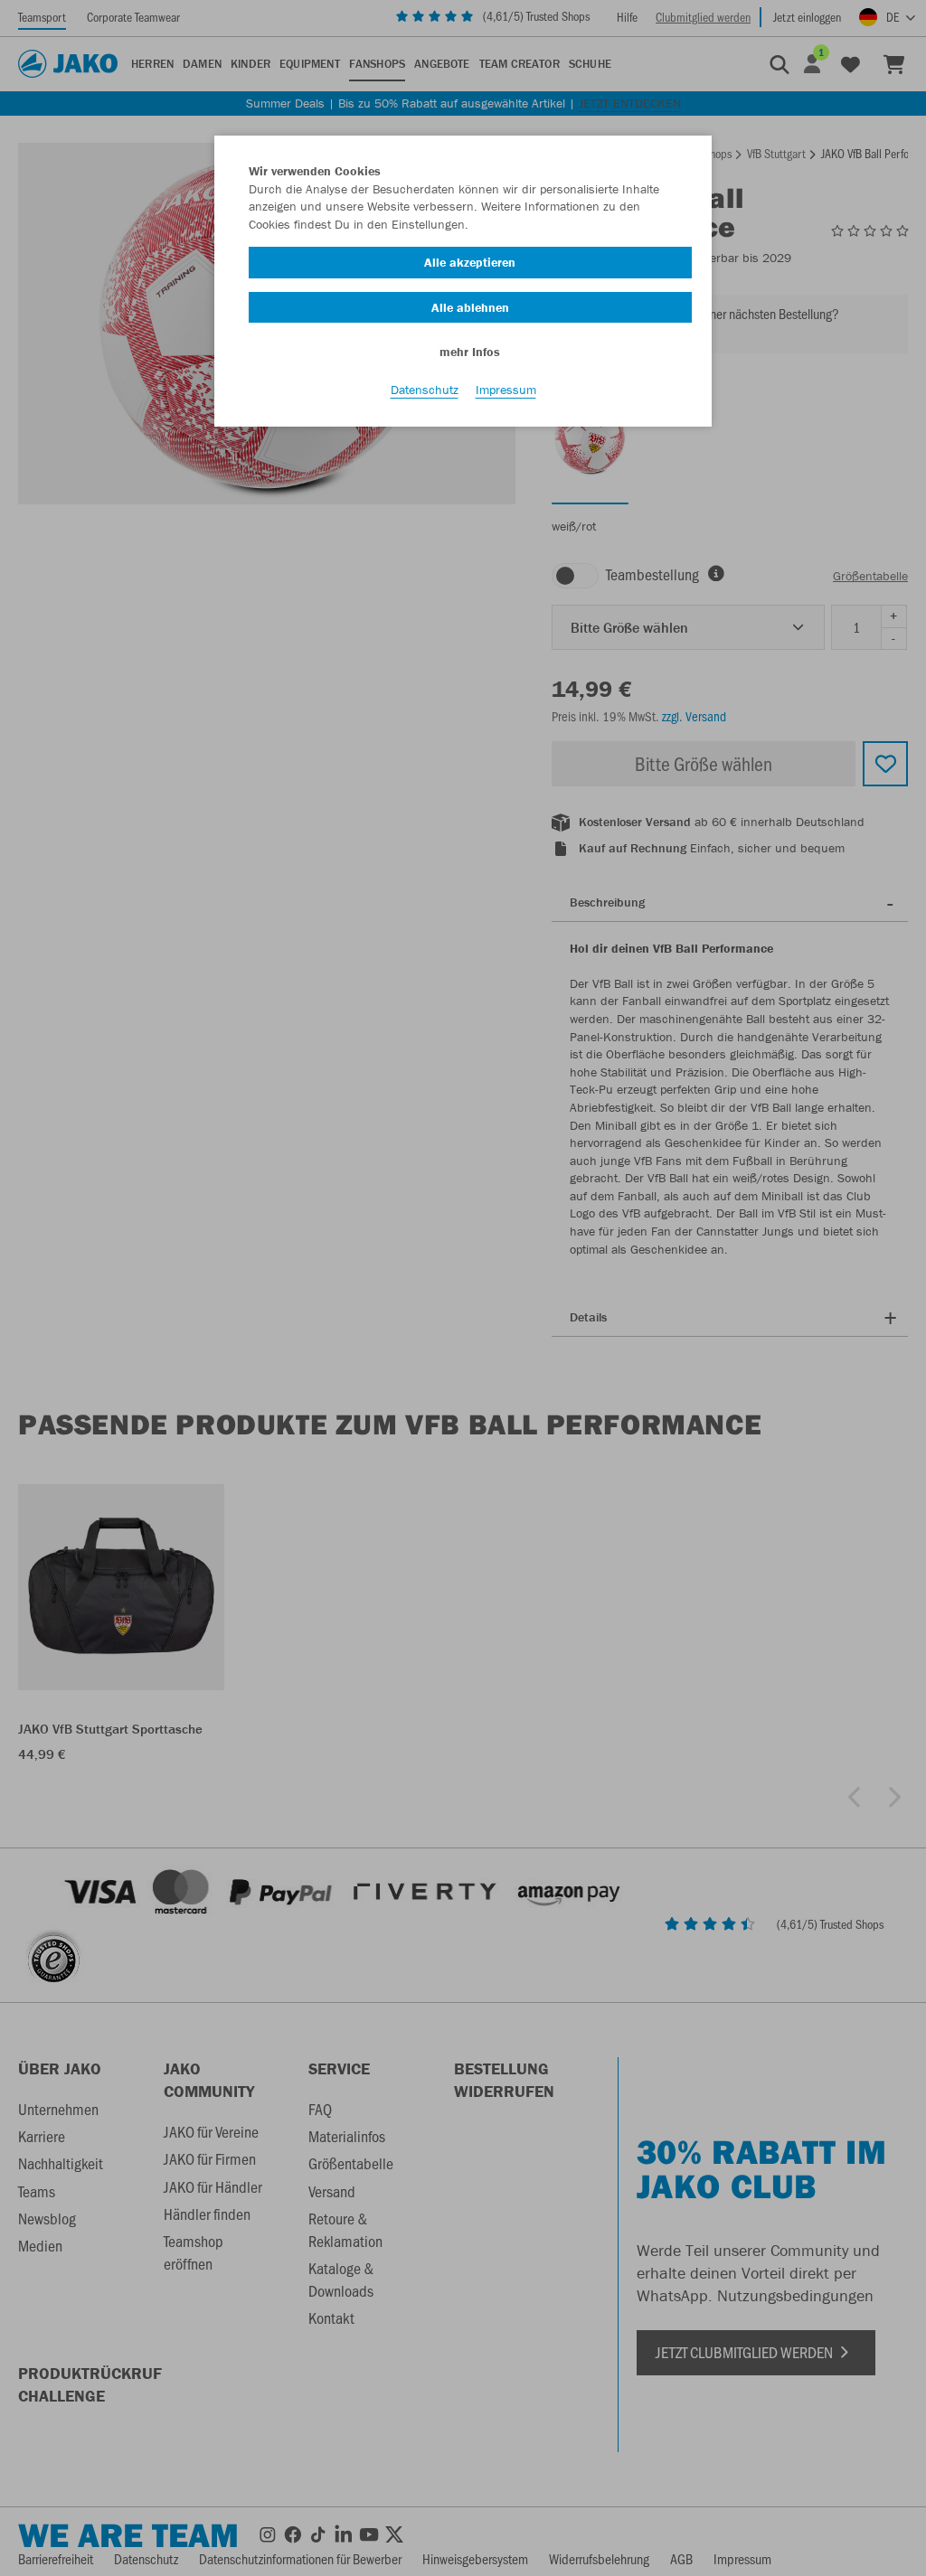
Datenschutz (425, 390)
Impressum (506, 390)
